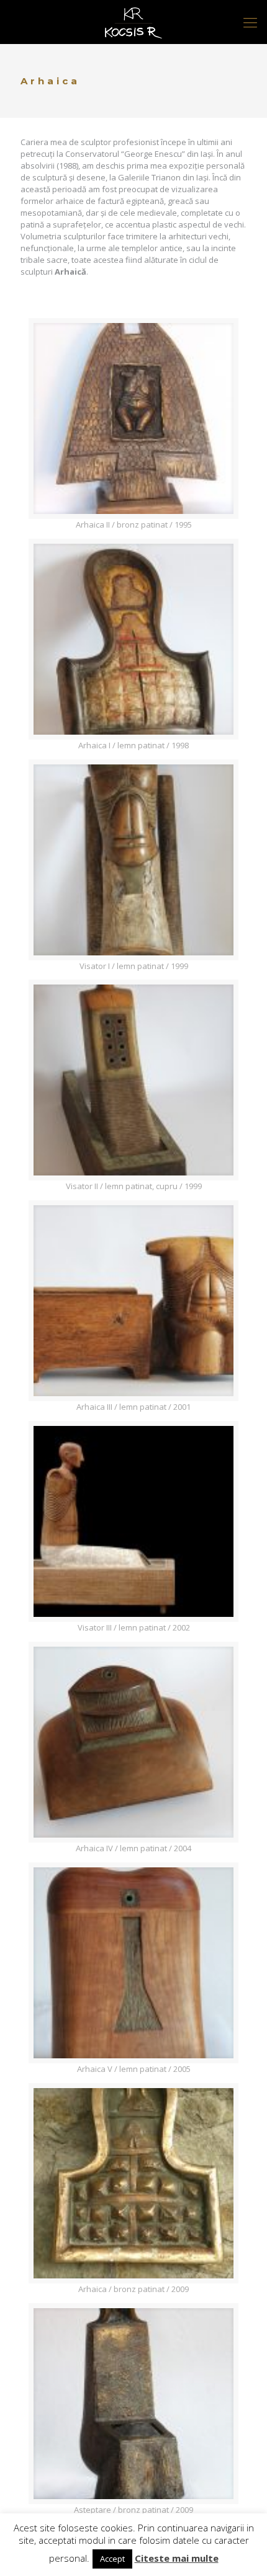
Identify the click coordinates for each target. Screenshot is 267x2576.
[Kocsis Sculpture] (133, 22)
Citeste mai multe (177, 2558)
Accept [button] (112, 2559)
